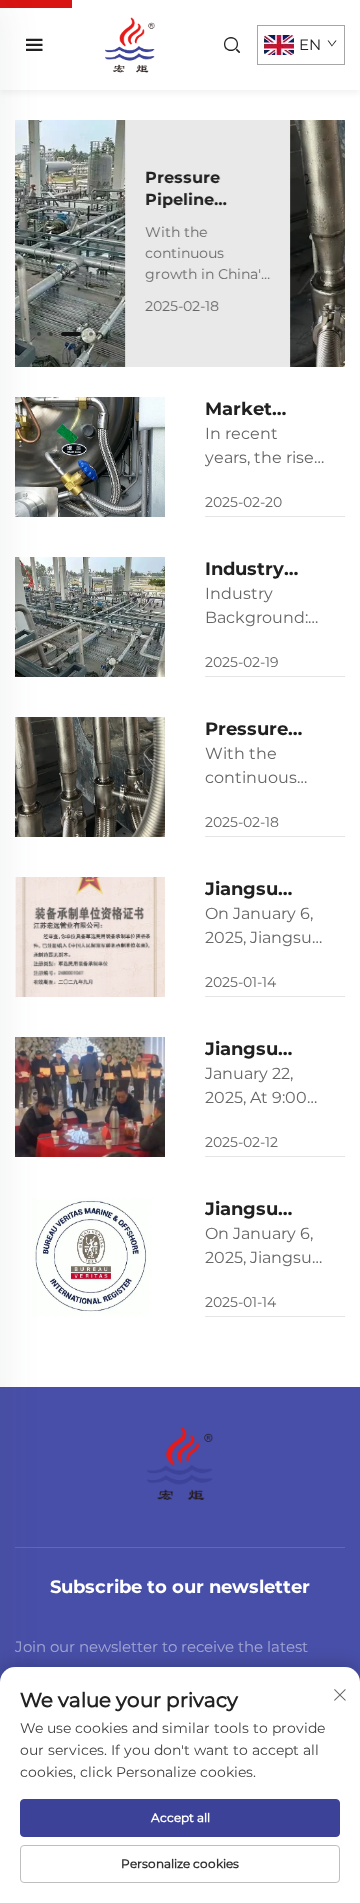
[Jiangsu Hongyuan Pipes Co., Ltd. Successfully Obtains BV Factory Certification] (90, 1257)
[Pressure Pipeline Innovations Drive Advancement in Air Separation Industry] (262, 243)
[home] (129, 43)
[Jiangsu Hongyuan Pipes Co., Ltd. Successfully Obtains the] (90, 937)
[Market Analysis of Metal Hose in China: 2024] (90, 457)
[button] (39, 334)
